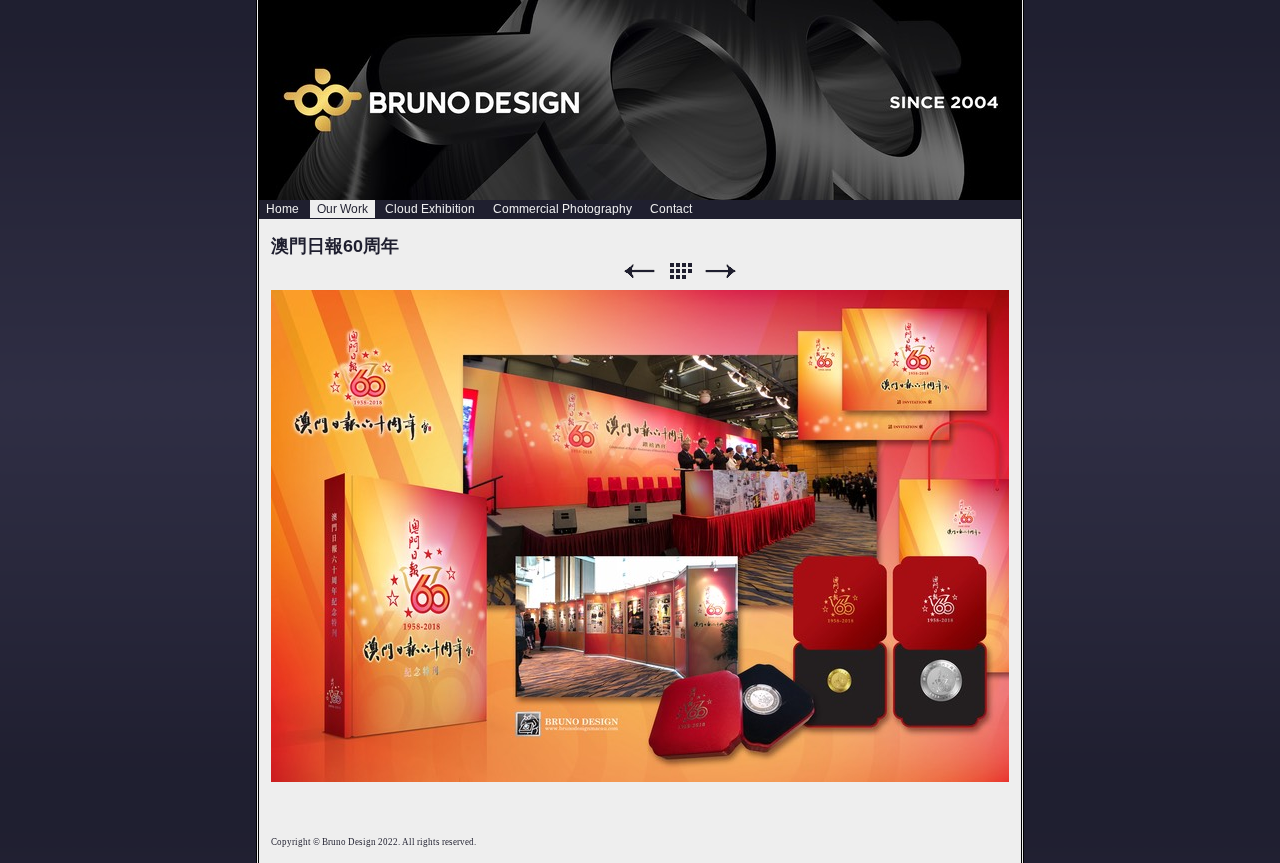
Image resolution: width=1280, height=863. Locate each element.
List (680, 271)
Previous (639, 271)
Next (721, 271)
